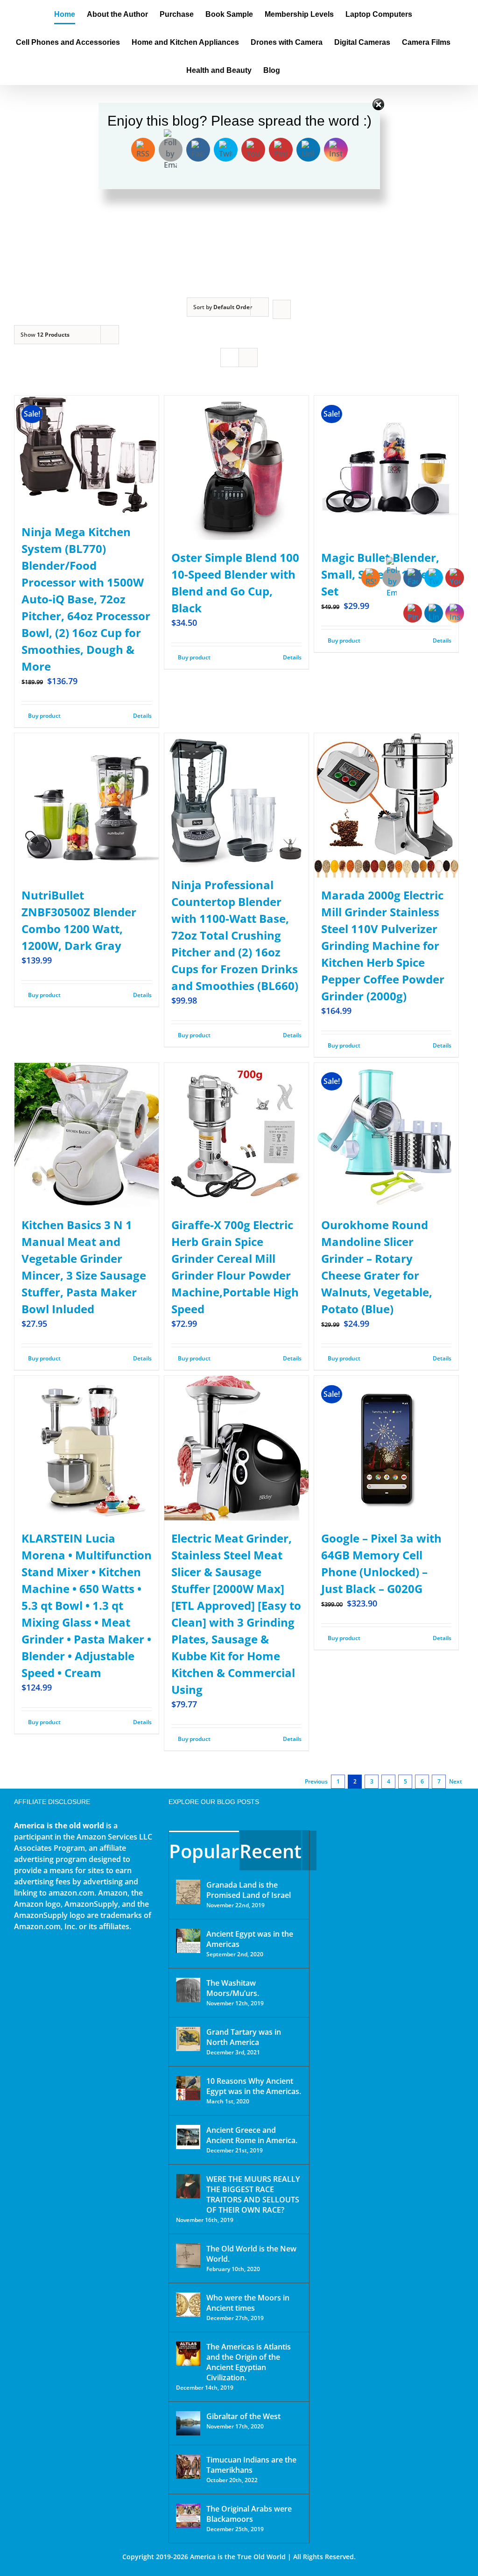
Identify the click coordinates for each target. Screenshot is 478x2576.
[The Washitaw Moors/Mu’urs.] (188, 1990)
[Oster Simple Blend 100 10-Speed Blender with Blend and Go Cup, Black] (236, 468)
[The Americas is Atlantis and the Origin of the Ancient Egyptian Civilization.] (188, 2354)
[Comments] (309, 1851)
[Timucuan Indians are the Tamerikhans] (188, 2467)
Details (142, 716)
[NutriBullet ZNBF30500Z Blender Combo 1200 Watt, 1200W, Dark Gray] (87, 805)
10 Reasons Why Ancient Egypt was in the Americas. (254, 2086)
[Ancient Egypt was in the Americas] (188, 1941)
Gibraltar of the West (243, 2416)
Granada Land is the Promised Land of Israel (249, 1890)
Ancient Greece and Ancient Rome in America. (252, 2135)
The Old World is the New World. (251, 2254)
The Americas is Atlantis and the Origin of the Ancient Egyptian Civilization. (249, 2362)
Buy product (44, 716)
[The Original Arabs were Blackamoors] (188, 2516)
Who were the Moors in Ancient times (248, 2303)
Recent (271, 1851)
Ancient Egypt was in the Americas (250, 1939)
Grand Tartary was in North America (244, 2037)
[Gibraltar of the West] (188, 2423)
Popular (204, 1851)
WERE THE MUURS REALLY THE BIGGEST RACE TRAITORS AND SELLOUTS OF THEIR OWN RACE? (253, 2194)
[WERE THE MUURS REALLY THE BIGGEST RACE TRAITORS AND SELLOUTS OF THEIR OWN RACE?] (188, 2186)
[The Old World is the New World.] (188, 2256)
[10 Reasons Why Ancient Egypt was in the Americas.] (188, 2088)
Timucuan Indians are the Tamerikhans (251, 2465)
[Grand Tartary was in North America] (188, 2039)
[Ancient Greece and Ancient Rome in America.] (188, 2137)
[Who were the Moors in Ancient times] (188, 2305)
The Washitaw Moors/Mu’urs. (233, 1988)
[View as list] (248, 357)
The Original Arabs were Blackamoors (249, 2514)
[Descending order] (282, 309)
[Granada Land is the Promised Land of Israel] (188, 1892)
